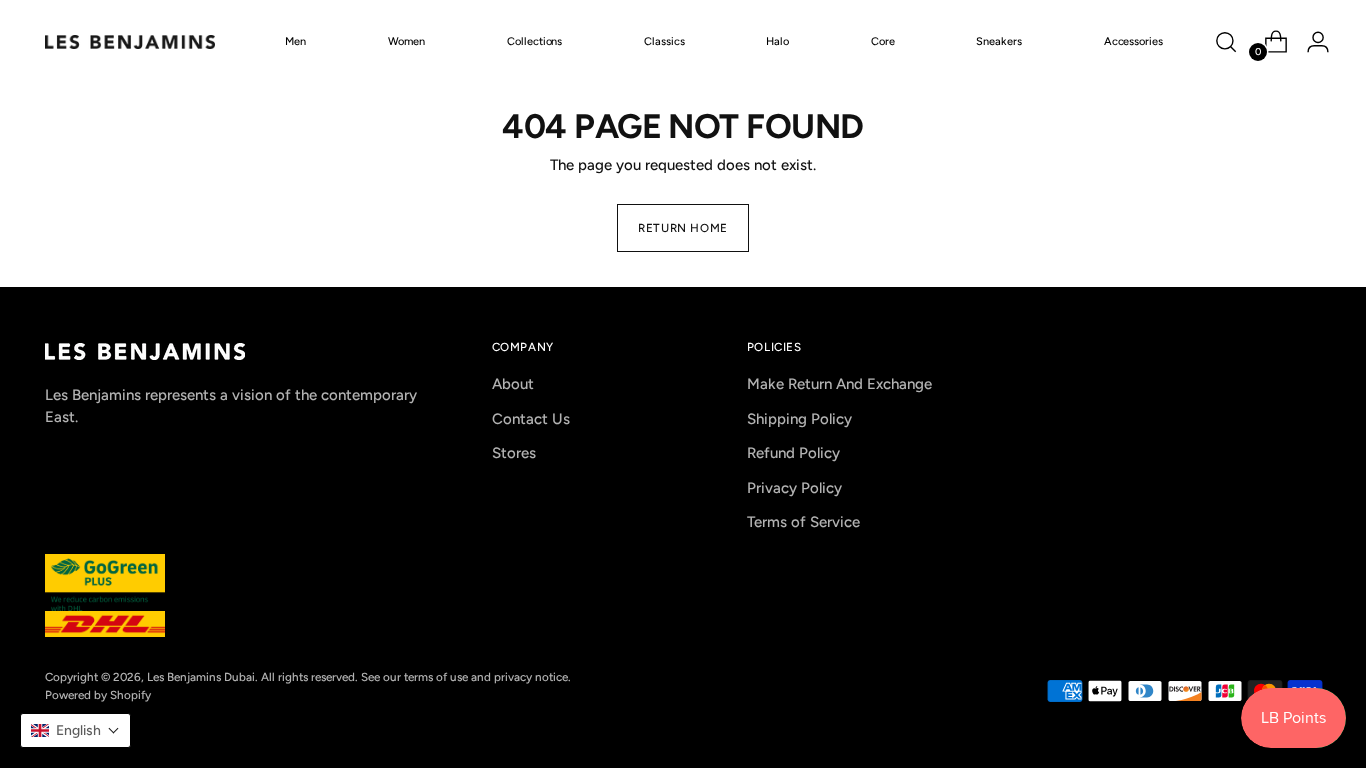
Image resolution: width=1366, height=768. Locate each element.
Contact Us (531, 419)
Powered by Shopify (98, 695)
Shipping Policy (799, 419)
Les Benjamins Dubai (201, 677)
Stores (514, 453)
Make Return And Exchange (839, 384)
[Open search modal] (1226, 42)
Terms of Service (803, 522)
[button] (75, 730)
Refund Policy (793, 453)
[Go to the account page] (1310, 42)
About (513, 384)
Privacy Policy (794, 488)
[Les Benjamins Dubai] (130, 42)
